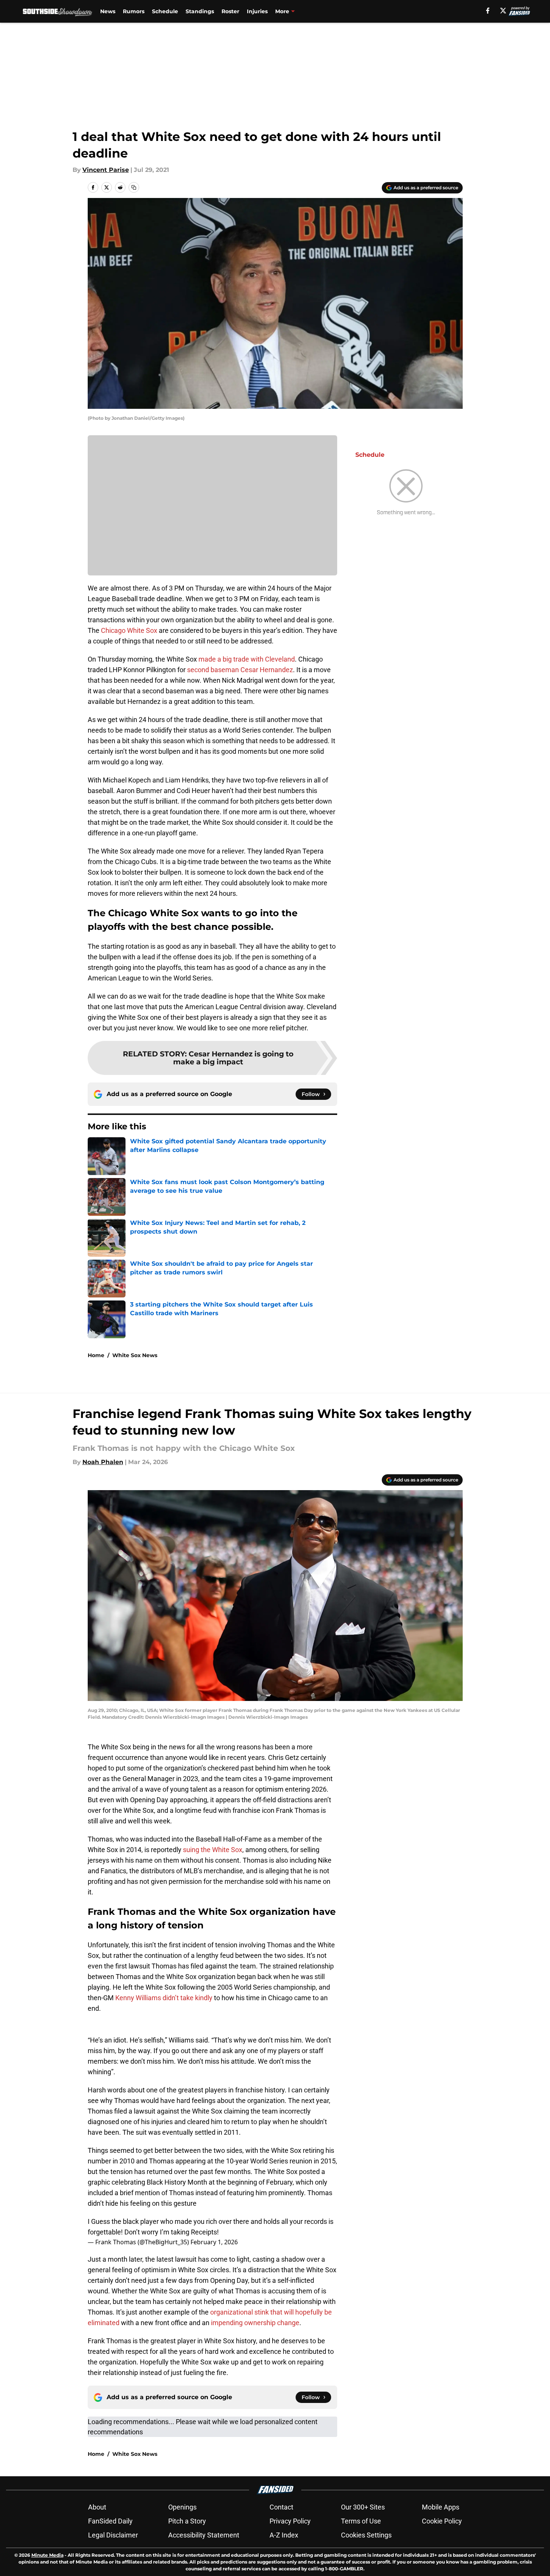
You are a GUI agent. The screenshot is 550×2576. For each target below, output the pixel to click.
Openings (182, 2507)
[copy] (134, 187)
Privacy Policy (290, 2521)
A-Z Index (284, 2535)
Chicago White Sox (128, 630)
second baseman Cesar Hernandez (240, 670)
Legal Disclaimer (113, 2535)
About (97, 2507)
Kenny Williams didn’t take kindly (164, 1998)
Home (96, 1355)
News (108, 11)
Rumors (134, 11)
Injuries (257, 11)
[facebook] (488, 11)
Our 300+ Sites (363, 2507)
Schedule (165, 11)
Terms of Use (361, 2521)
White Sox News (135, 1355)
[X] (503, 11)
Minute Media (47, 2555)
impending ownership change (255, 2323)
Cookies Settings (366, 2535)
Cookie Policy (442, 2521)
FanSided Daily (110, 2521)
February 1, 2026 (214, 2242)
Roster (230, 11)
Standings (200, 11)
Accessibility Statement (204, 2535)
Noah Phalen (103, 1462)
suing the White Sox (213, 1850)
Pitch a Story (187, 2521)
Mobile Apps (441, 2507)
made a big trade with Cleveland (247, 659)
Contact (281, 2507)
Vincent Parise (106, 170)
